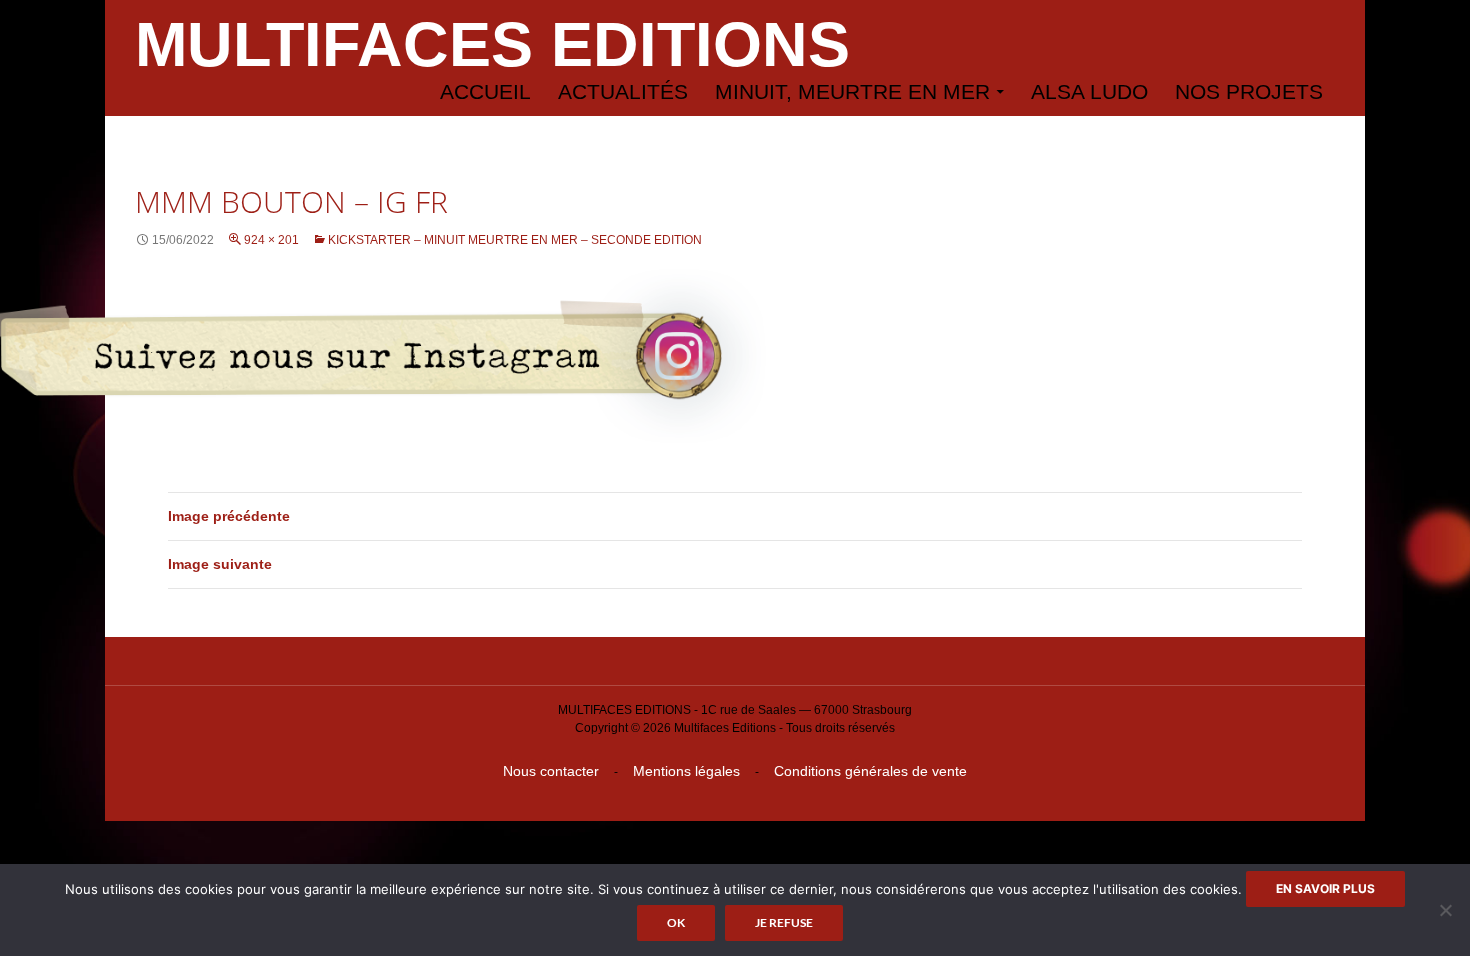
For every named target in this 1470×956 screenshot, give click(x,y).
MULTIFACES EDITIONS (492, 44)
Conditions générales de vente (870, 771)
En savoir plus (1325, 888)
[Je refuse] (1445, 910)
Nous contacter (551, 771)
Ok (676, 922)
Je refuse (784, 922)
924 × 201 (271, 240)
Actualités (623, 91)
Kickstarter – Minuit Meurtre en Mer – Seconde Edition (515, 240)
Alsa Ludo (1089, 91)
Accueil (485, 91)
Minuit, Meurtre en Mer (852, 91)
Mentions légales (686, 771)
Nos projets (1249, 91)
